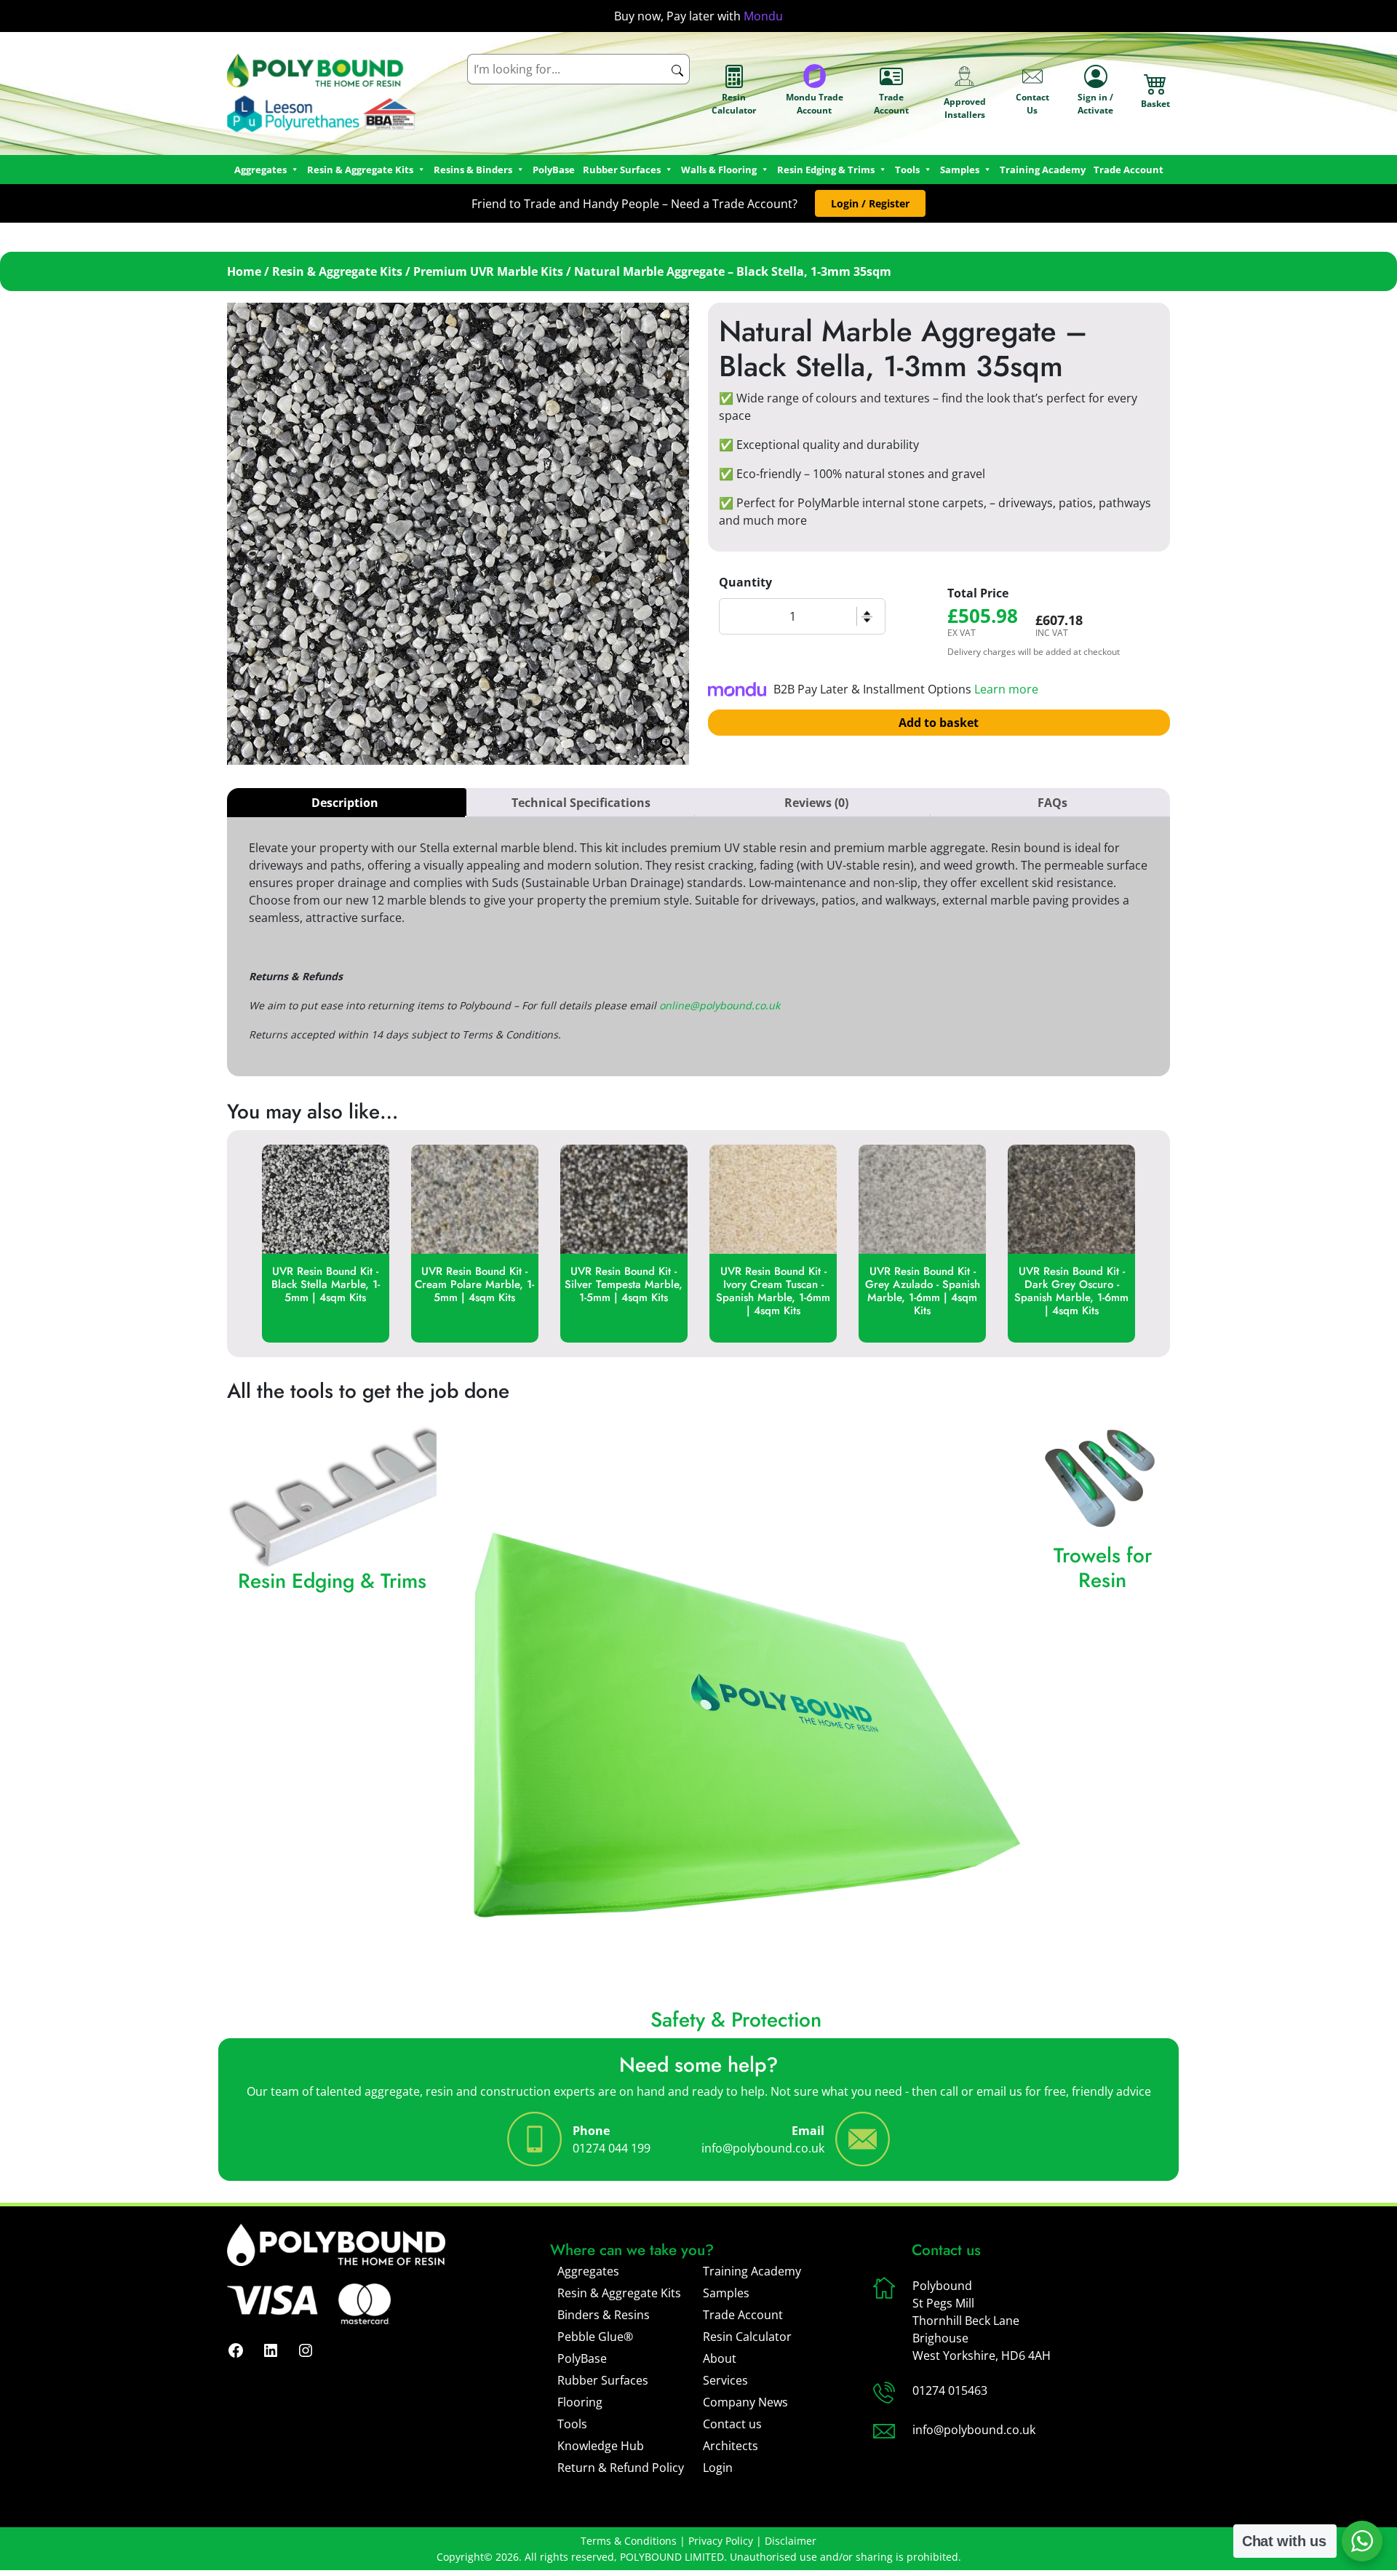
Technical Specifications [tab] (581, 803)
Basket (1155, 104)
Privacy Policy (721, 2541)
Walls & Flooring (719, 170)
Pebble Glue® (595, 2337)
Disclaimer (791, 2541)
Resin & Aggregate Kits (337, 271)
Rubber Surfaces (622, 170)
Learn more (1006, 689)
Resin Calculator (734, 104)
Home (244, 271)
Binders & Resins (604, 2315)
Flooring (580, 2402)
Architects (731, 2446)
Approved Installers (965, 108)
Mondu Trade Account (815, 104)
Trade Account (891, 104)
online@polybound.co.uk (720, 1005)
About (720, 2358)
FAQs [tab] (1052, 803)
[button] (870, 203)
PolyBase (554, 170)
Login (718, 2468)
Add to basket (939, 723)
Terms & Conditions (629, 2541)
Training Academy (1043, 170)
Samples (726, 2293)
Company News (745, 2402)
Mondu (763, 16)
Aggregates (588, 2271)
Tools (907, 170)
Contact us (732, 2424)
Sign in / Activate (1095, 104)
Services (725, 2380)
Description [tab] (345, 803)
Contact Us (1032, 104)
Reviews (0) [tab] (816, 803)
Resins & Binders (473, 170)
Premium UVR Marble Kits (488, 271)
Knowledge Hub (601, 2446)
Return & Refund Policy (621, 2468)
